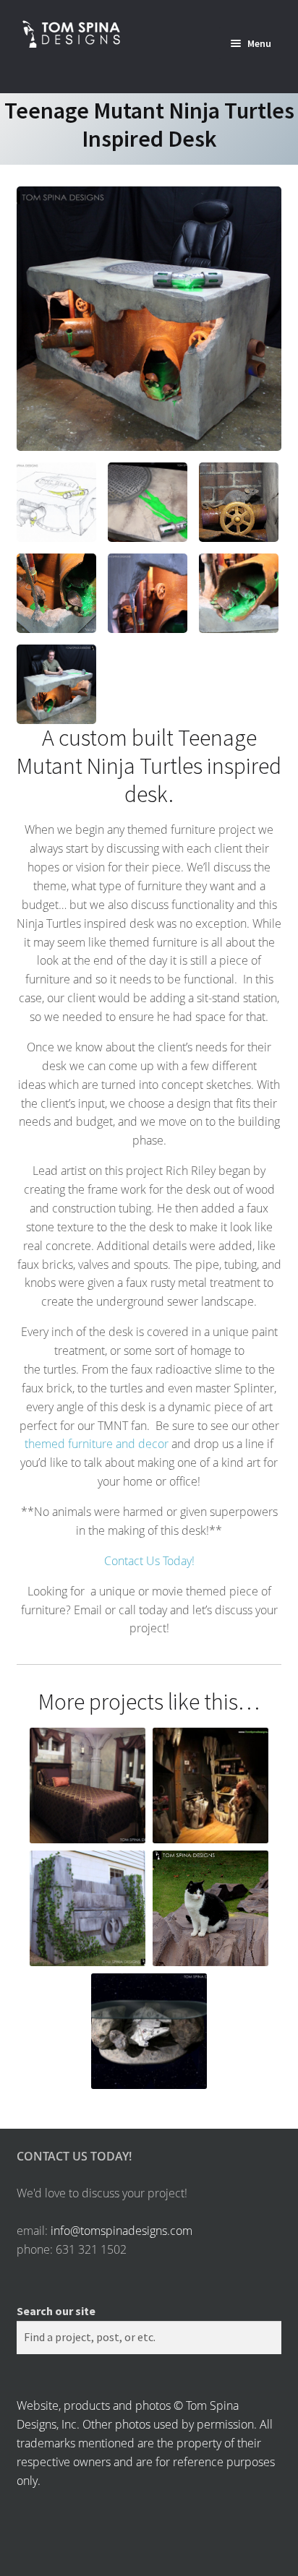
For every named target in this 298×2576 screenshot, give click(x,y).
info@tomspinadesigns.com (122, 2231)
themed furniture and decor (97, 1444)
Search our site (56, 2311)
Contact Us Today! (149, 1561)
